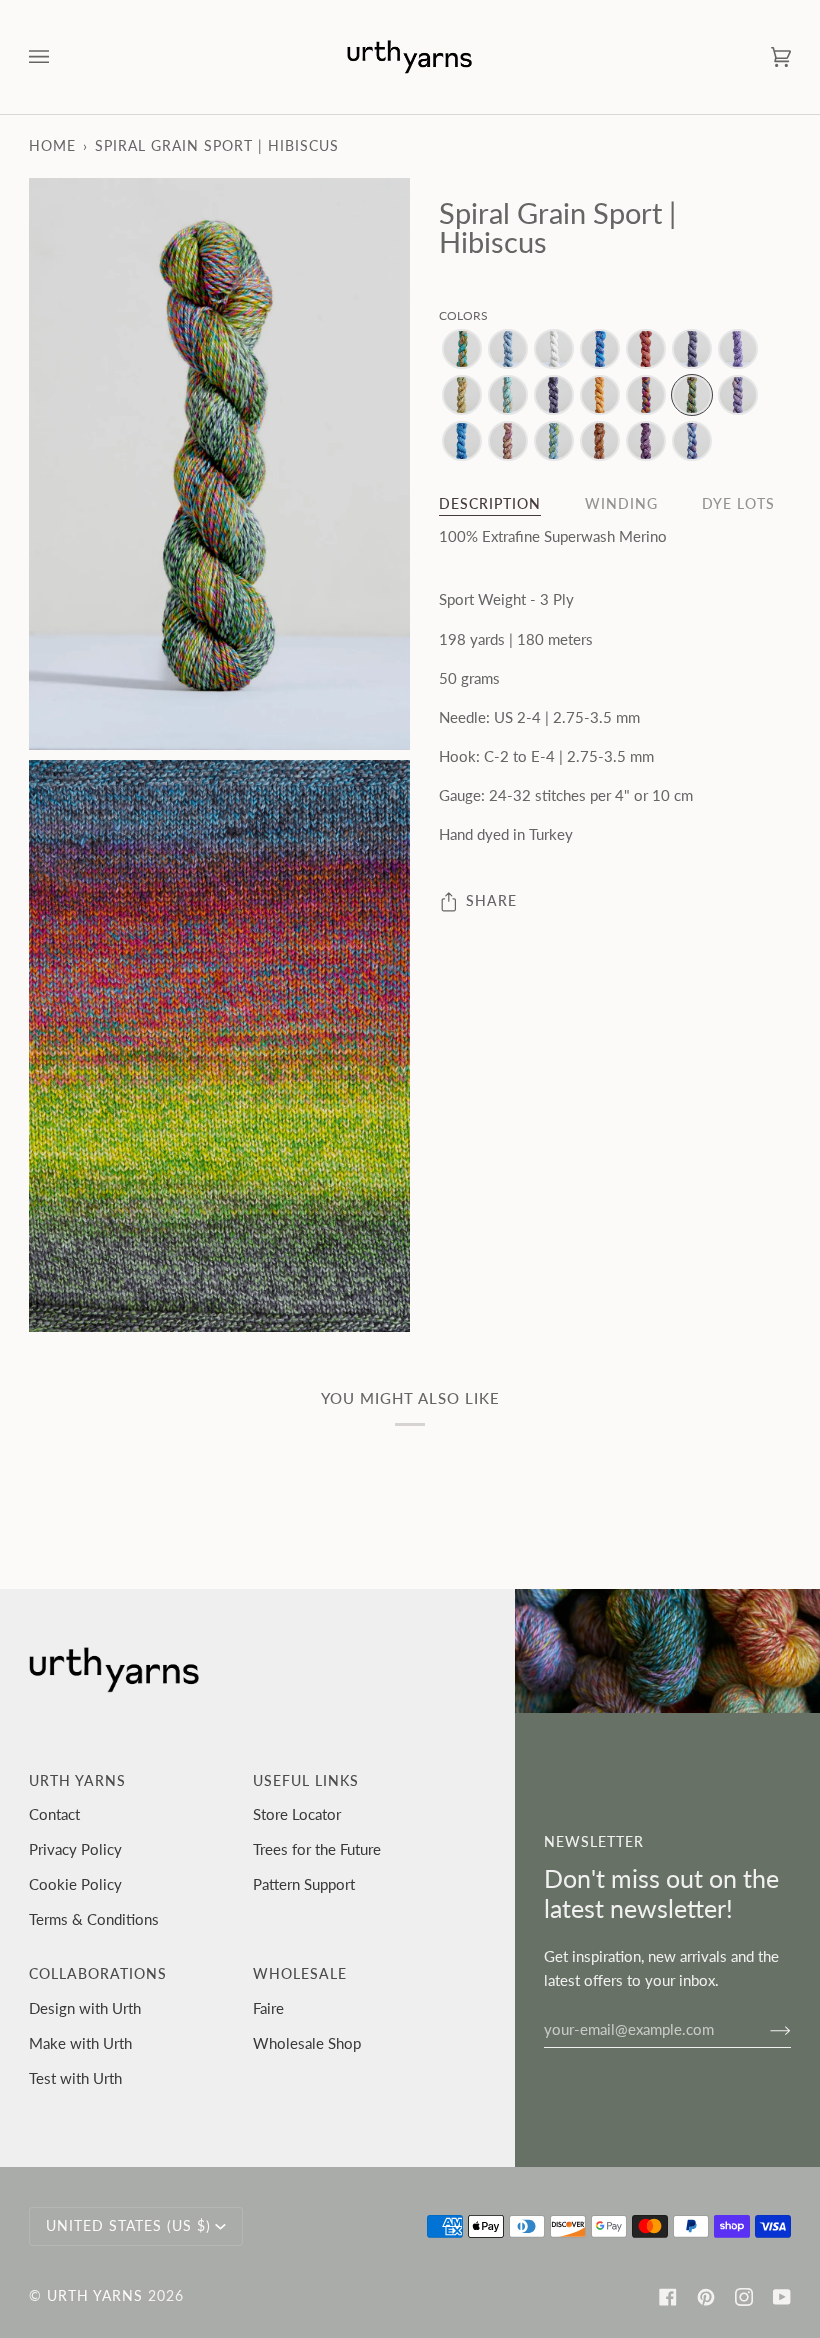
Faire (268, 2008)
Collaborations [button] (98, 1974)
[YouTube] (782, 2297)
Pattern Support (304, 1884)
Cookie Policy (75, 1884)
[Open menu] (59, 57)
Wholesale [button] (300, 1974)
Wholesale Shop (307, 2043)
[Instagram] (744, 2297)
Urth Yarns (95, 2296)
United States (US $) (128, 2226)
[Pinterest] (706, 2297)
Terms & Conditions (94, 1919)
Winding (621, 504)
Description (490, 504)
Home (52, 146)
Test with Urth (75, 2078)
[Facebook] (668, 2297)
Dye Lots (738, 504)
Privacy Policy (75, 1849)
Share (491, 901)
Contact (54, 1814)
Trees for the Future (317, 1849)
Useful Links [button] (306, 1781)
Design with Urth (85, 2008)
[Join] (764, 2029)
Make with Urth (80, 2043)
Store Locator (297, 1814)
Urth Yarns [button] (77, 1781)
